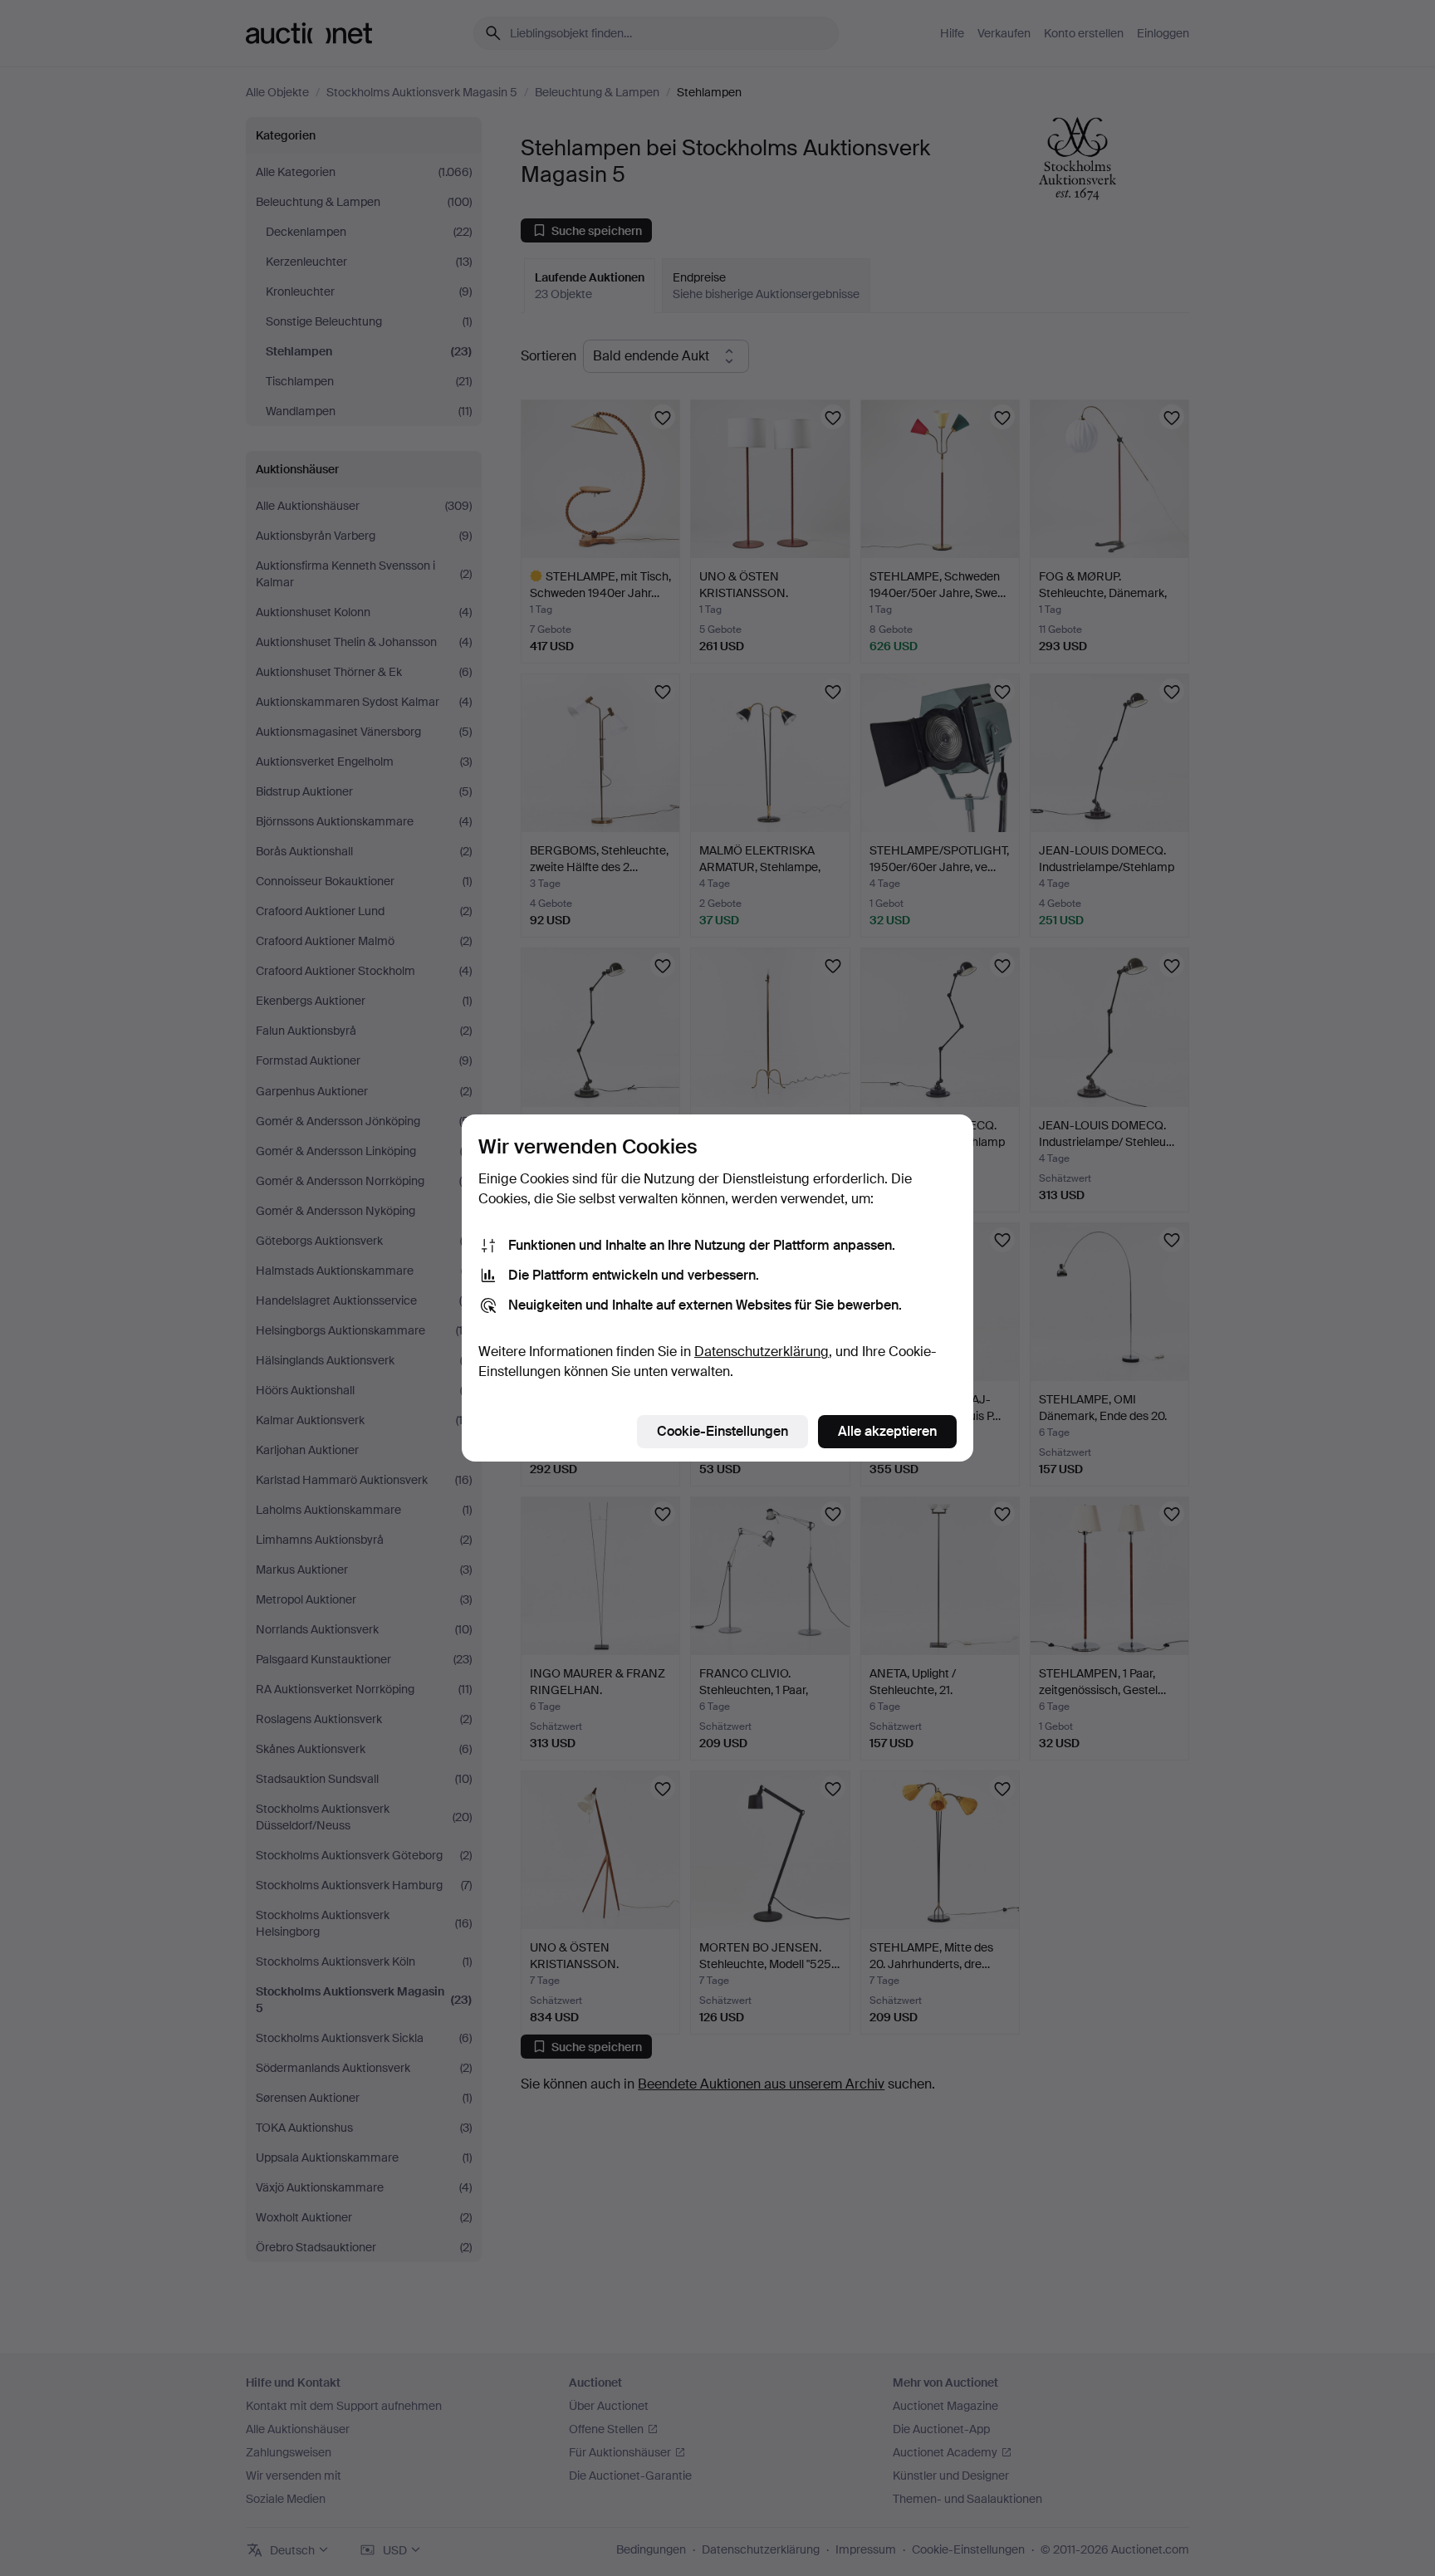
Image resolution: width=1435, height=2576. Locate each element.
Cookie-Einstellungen (722, 1431)
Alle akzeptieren (887, 1431)
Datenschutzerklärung (762, 1352)
